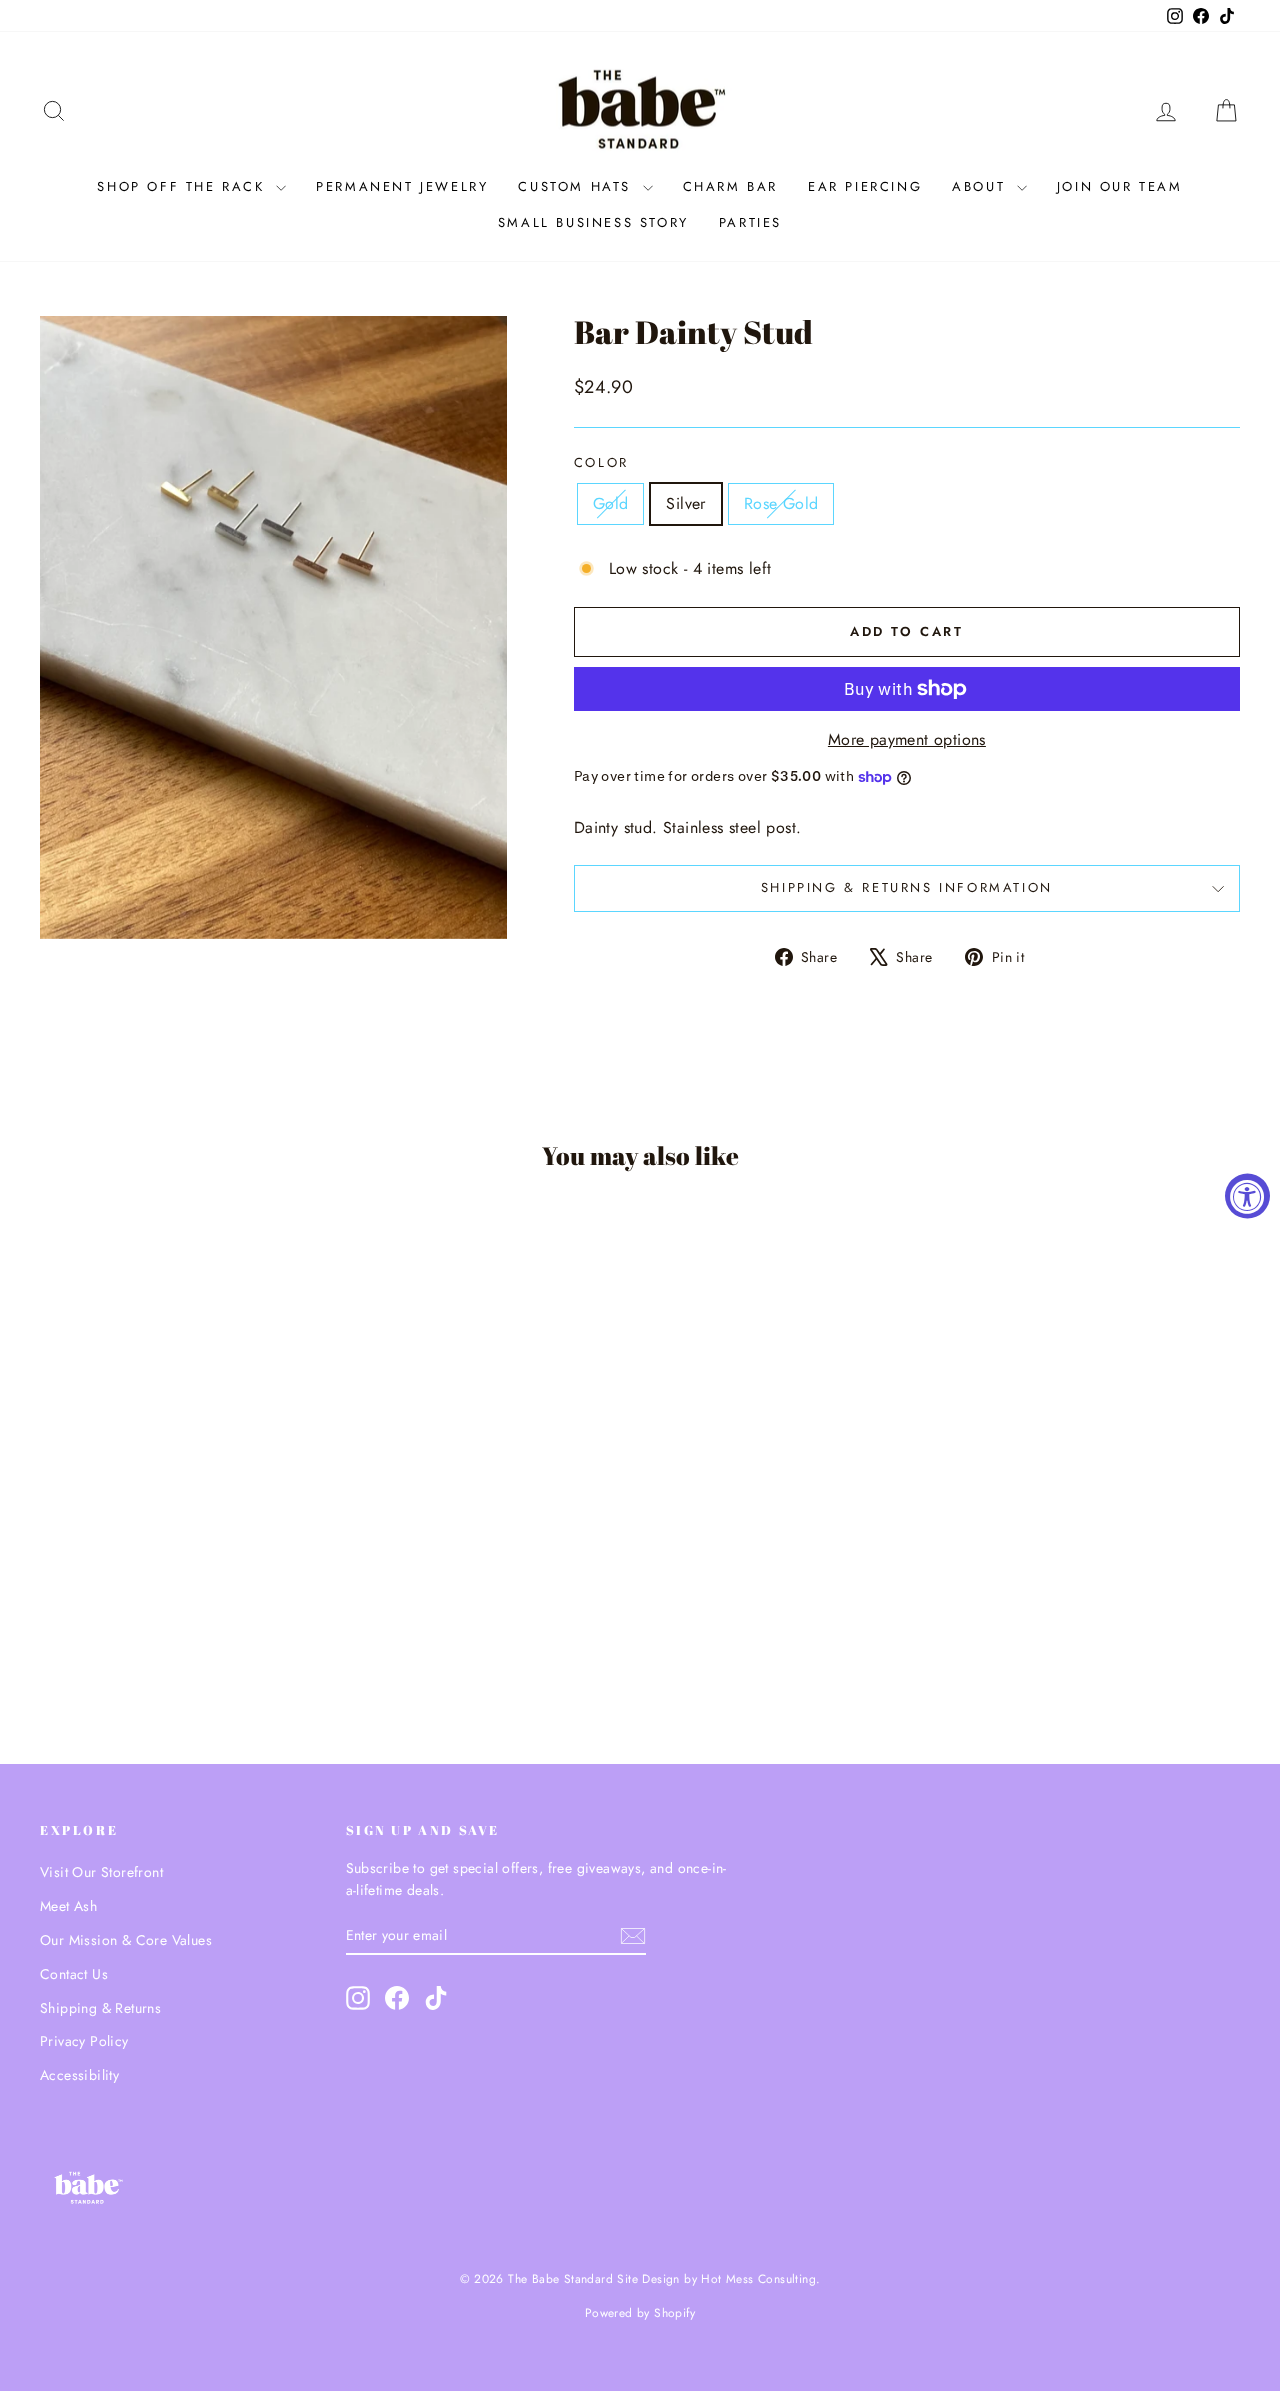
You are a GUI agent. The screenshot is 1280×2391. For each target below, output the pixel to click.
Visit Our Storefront (101, 1872)
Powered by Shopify (640, 2313)
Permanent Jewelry (402, 186)
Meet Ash (68, 1906)
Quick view (182, 1575)
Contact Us (74, 1974)
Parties (750, 222)
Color (601, 462)
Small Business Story (593, 222)
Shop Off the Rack (184, 186)
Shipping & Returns (100, 2008)
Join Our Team (1120, 186)
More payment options (907, 739)
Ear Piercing (865, 186)
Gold (611, 503)
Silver (685, 503)
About (982, 186)
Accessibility (79, 2075)
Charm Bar (730, 186)
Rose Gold (781, 503)
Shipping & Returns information (907, 887)
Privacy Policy (84, 2041)
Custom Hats (577, 186)
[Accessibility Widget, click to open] (1247, 1195)
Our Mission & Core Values (126, 1940)
